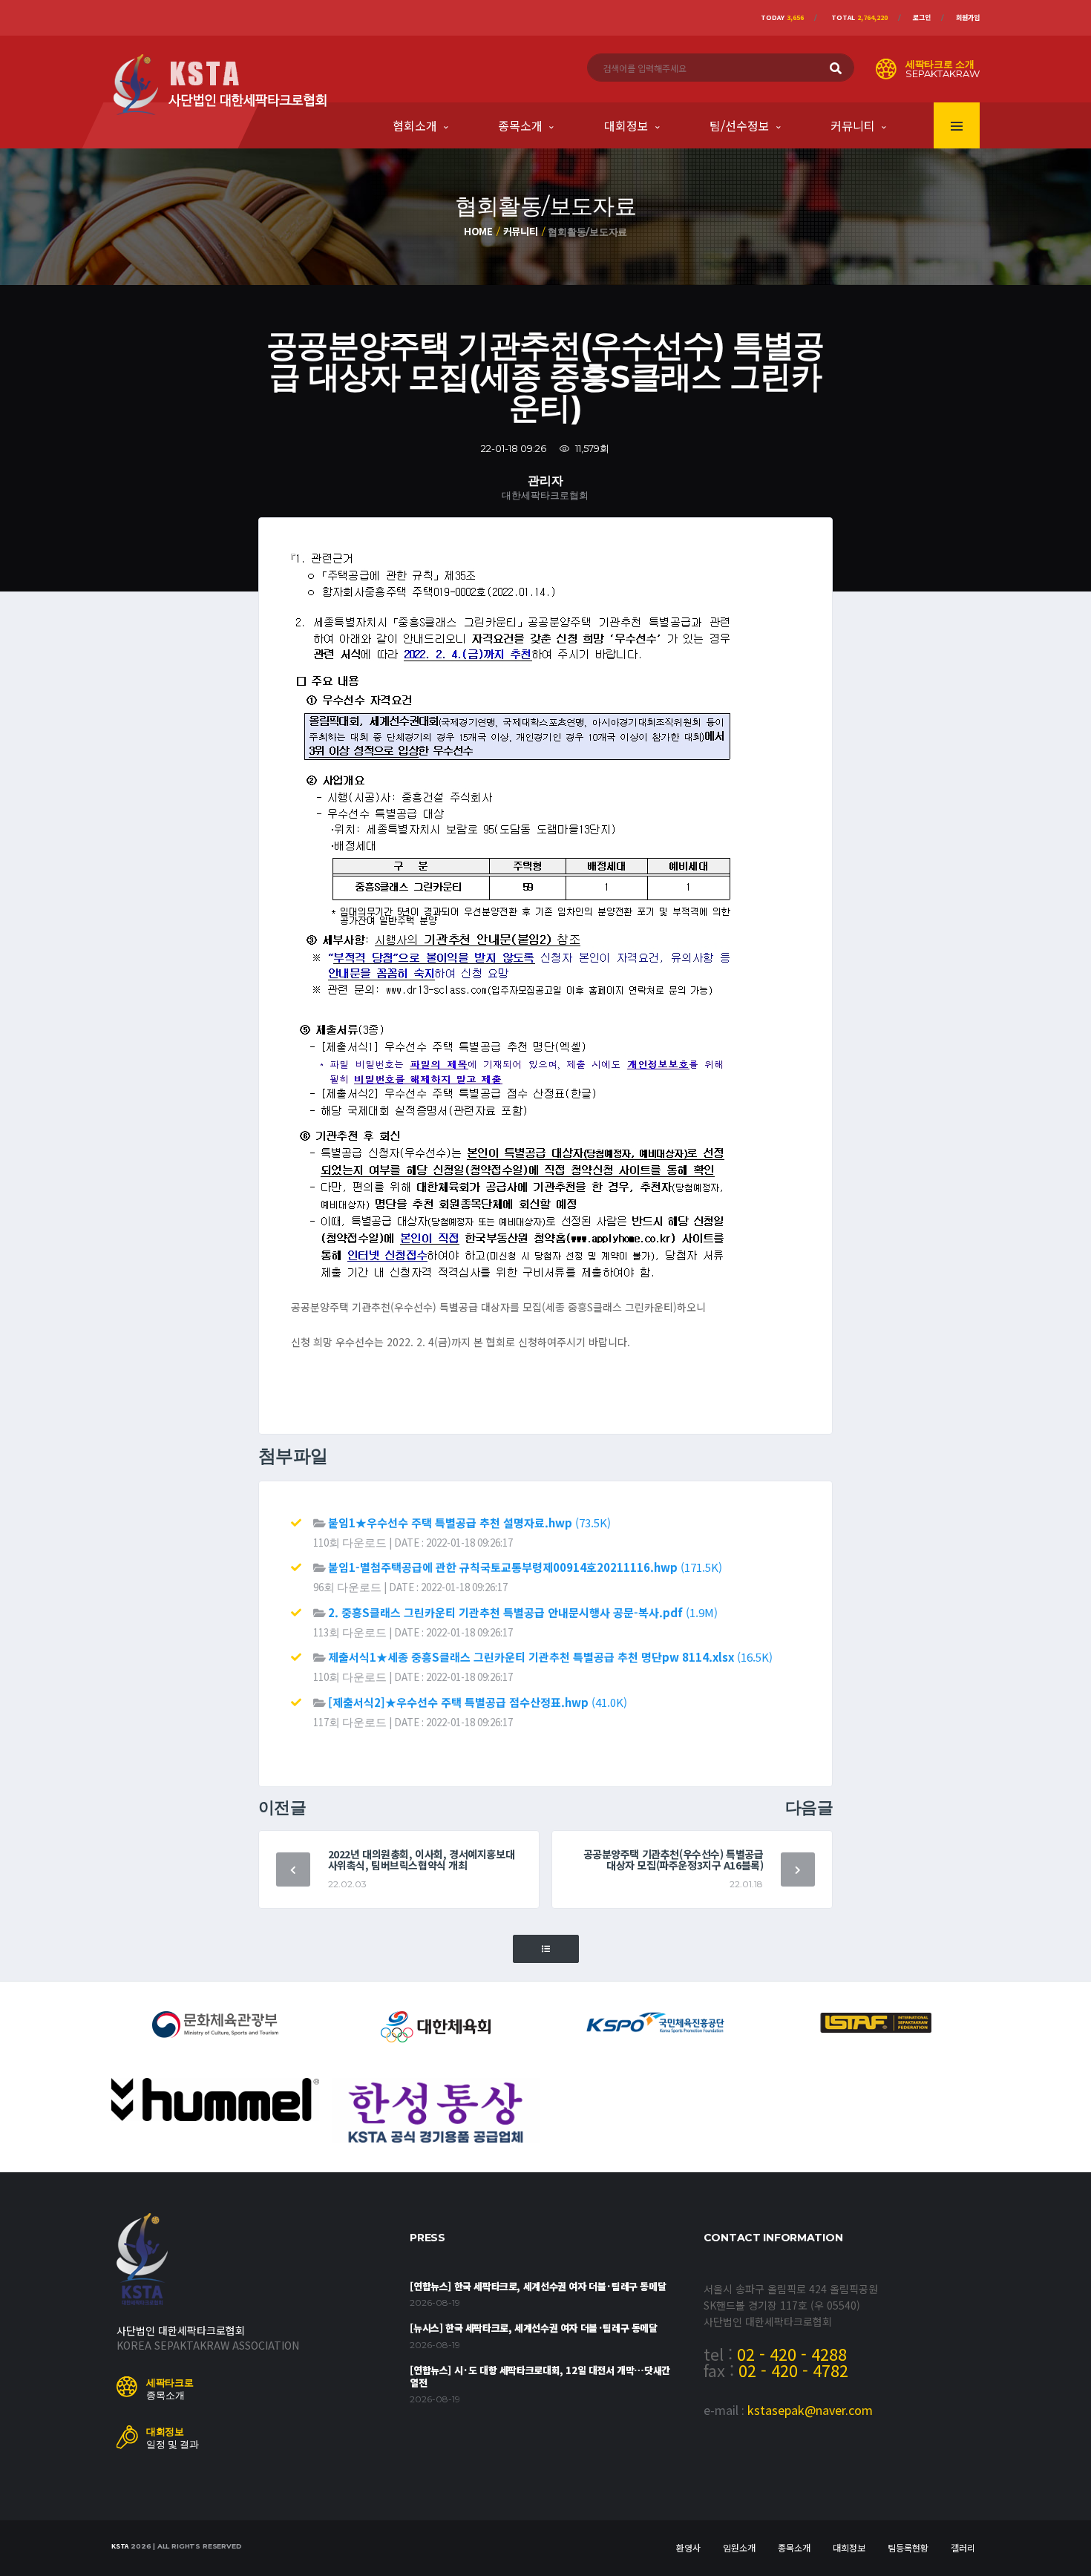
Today (782, 17)
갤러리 (963, 2547)
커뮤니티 (853, 125)
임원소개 (739, 2547)
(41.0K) (478, 1702)
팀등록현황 (908, 2547)
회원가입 (968, 17)
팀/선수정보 (740, 125)
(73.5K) (469, 1523)
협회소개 (415, 125)
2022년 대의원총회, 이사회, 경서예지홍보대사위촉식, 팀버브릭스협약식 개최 (422, 1859)
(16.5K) (550, 1657)
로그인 (922, 17)
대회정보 (626, 125)
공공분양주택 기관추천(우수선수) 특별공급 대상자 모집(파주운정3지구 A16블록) (674, 1859)
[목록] (546, 1949)
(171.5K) (525, 1567)
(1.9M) (523, 1612)
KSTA (120, 2546)
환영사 (688, 2547)
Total (859, 17)
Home (478, 231)
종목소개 (520, 125)
